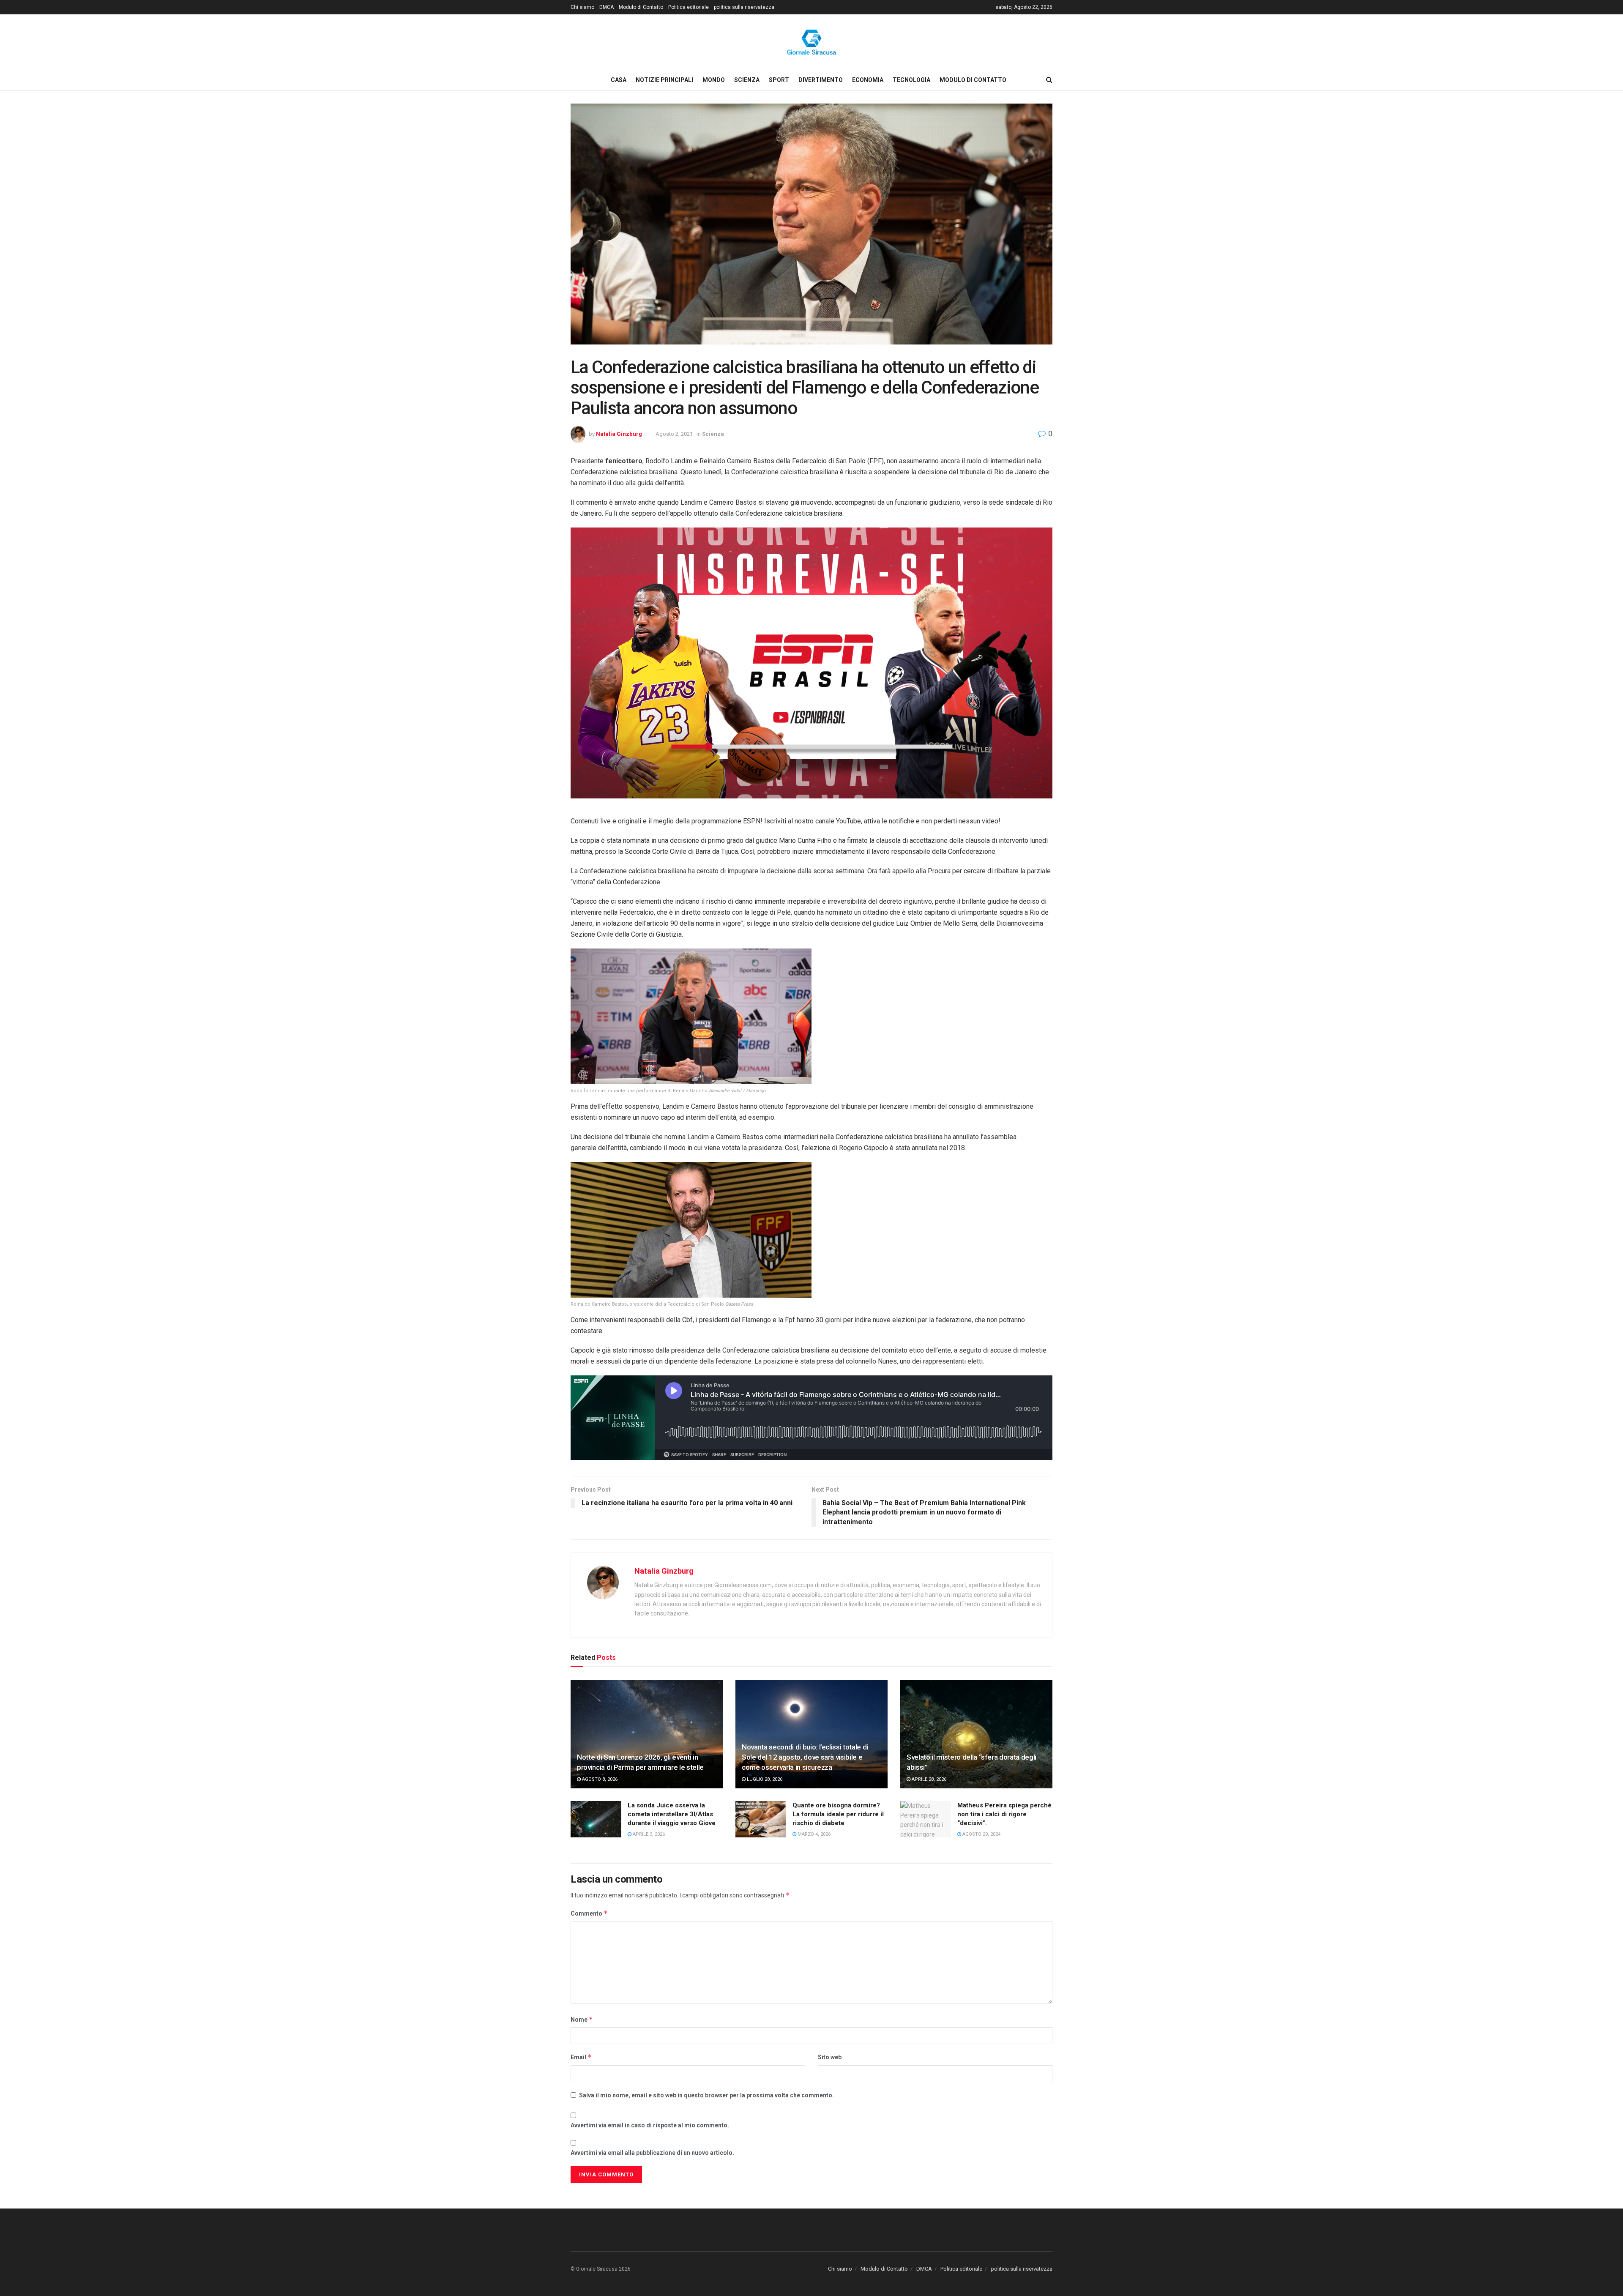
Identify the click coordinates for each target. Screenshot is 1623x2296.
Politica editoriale (689, 7)
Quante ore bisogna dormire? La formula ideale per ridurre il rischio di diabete (838, 1814)
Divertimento (821, 80)
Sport (779, 80)
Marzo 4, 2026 (813, 1834)
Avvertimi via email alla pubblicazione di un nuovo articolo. (652, 2153)
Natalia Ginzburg (619, 434)
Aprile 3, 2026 (648, 1834)
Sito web (830, 2057)
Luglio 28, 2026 (764, 1779)
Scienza (747, 80)
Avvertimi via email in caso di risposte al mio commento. (650, 2125)
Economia (868, 80)
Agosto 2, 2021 (674, 434)
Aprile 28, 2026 (928, 1779)
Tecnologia (911, 80)
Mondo (714, 80)
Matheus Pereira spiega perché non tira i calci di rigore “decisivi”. (1004, 1814)
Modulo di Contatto (641, 7)
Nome (582, 2019)
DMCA (607, 7)
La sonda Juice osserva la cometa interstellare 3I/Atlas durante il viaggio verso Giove (672, 1814)
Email (581, 2057)
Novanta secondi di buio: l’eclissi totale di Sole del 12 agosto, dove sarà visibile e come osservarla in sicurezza (805, 1757)
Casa (619, 80)
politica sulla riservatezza (744, 7)
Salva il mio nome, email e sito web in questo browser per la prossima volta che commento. (706, 2095)
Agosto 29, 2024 (981, 1834)
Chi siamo (582, 7)
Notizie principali (664, 80)
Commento (589, 1913)
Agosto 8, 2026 (599, 1779)
